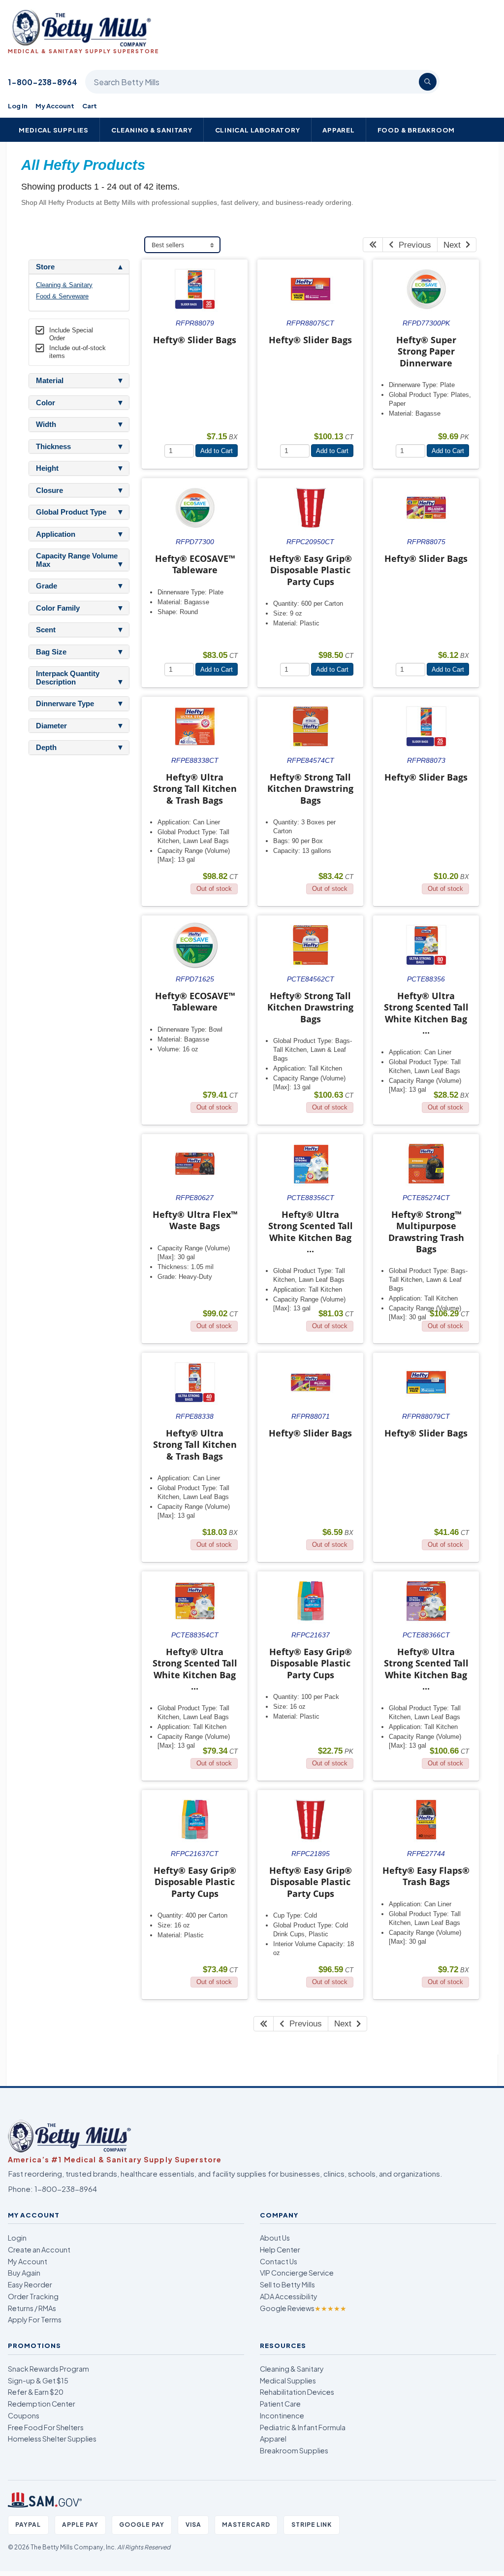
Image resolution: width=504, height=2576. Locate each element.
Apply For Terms (35, 2319)
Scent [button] (46, 630)
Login (17, 2238)
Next (455, 245)
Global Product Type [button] (71, 512)
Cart (90, 106)
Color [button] (46, 403)
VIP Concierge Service (297, 2273)
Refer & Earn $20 (36, 2392)
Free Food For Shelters (46, 2427)
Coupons (24, 2415)
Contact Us (279, 2261)
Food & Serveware (62, 296)
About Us (275, 2238)
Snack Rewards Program (48, 2369)
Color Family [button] (58, 608)
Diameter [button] (51, 726)
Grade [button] (47, 586)
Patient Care (280, 2404)
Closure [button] (49, 490)
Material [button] (50, 381)
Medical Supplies (54, 130)
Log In (18, 106)
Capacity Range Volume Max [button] (77, 560)
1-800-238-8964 (43, 82)
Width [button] (46, 424)
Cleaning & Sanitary (152, 130)
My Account (55, 106)
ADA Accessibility (289, 2296)
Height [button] (47, 468)
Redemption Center (42, 2404)
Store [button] (45, 267)
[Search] (428, 82)
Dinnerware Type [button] (65, 704)
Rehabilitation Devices (297, 2392)
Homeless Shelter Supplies (52, 2439)
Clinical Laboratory (258, 130)
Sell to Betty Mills (287, 2284)
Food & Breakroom (416, 130)
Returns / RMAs (32, 2308)
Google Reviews (303, 2308)
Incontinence (282, 2415)
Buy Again (24, 2273)
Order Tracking (33, 2296)
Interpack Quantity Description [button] (68, 678)
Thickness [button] (53, 447)
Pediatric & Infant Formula (303, 2427)
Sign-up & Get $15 (38, 2380)
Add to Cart (217, 451)
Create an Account (39, 2250)
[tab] (79, 267)
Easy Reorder (30, 2284)
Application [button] (56, 534)
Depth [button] (46, 748)
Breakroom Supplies (294, 2450)
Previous (412, 245)
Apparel (339, 130)
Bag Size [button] (51, 652)
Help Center (280, 2250)
